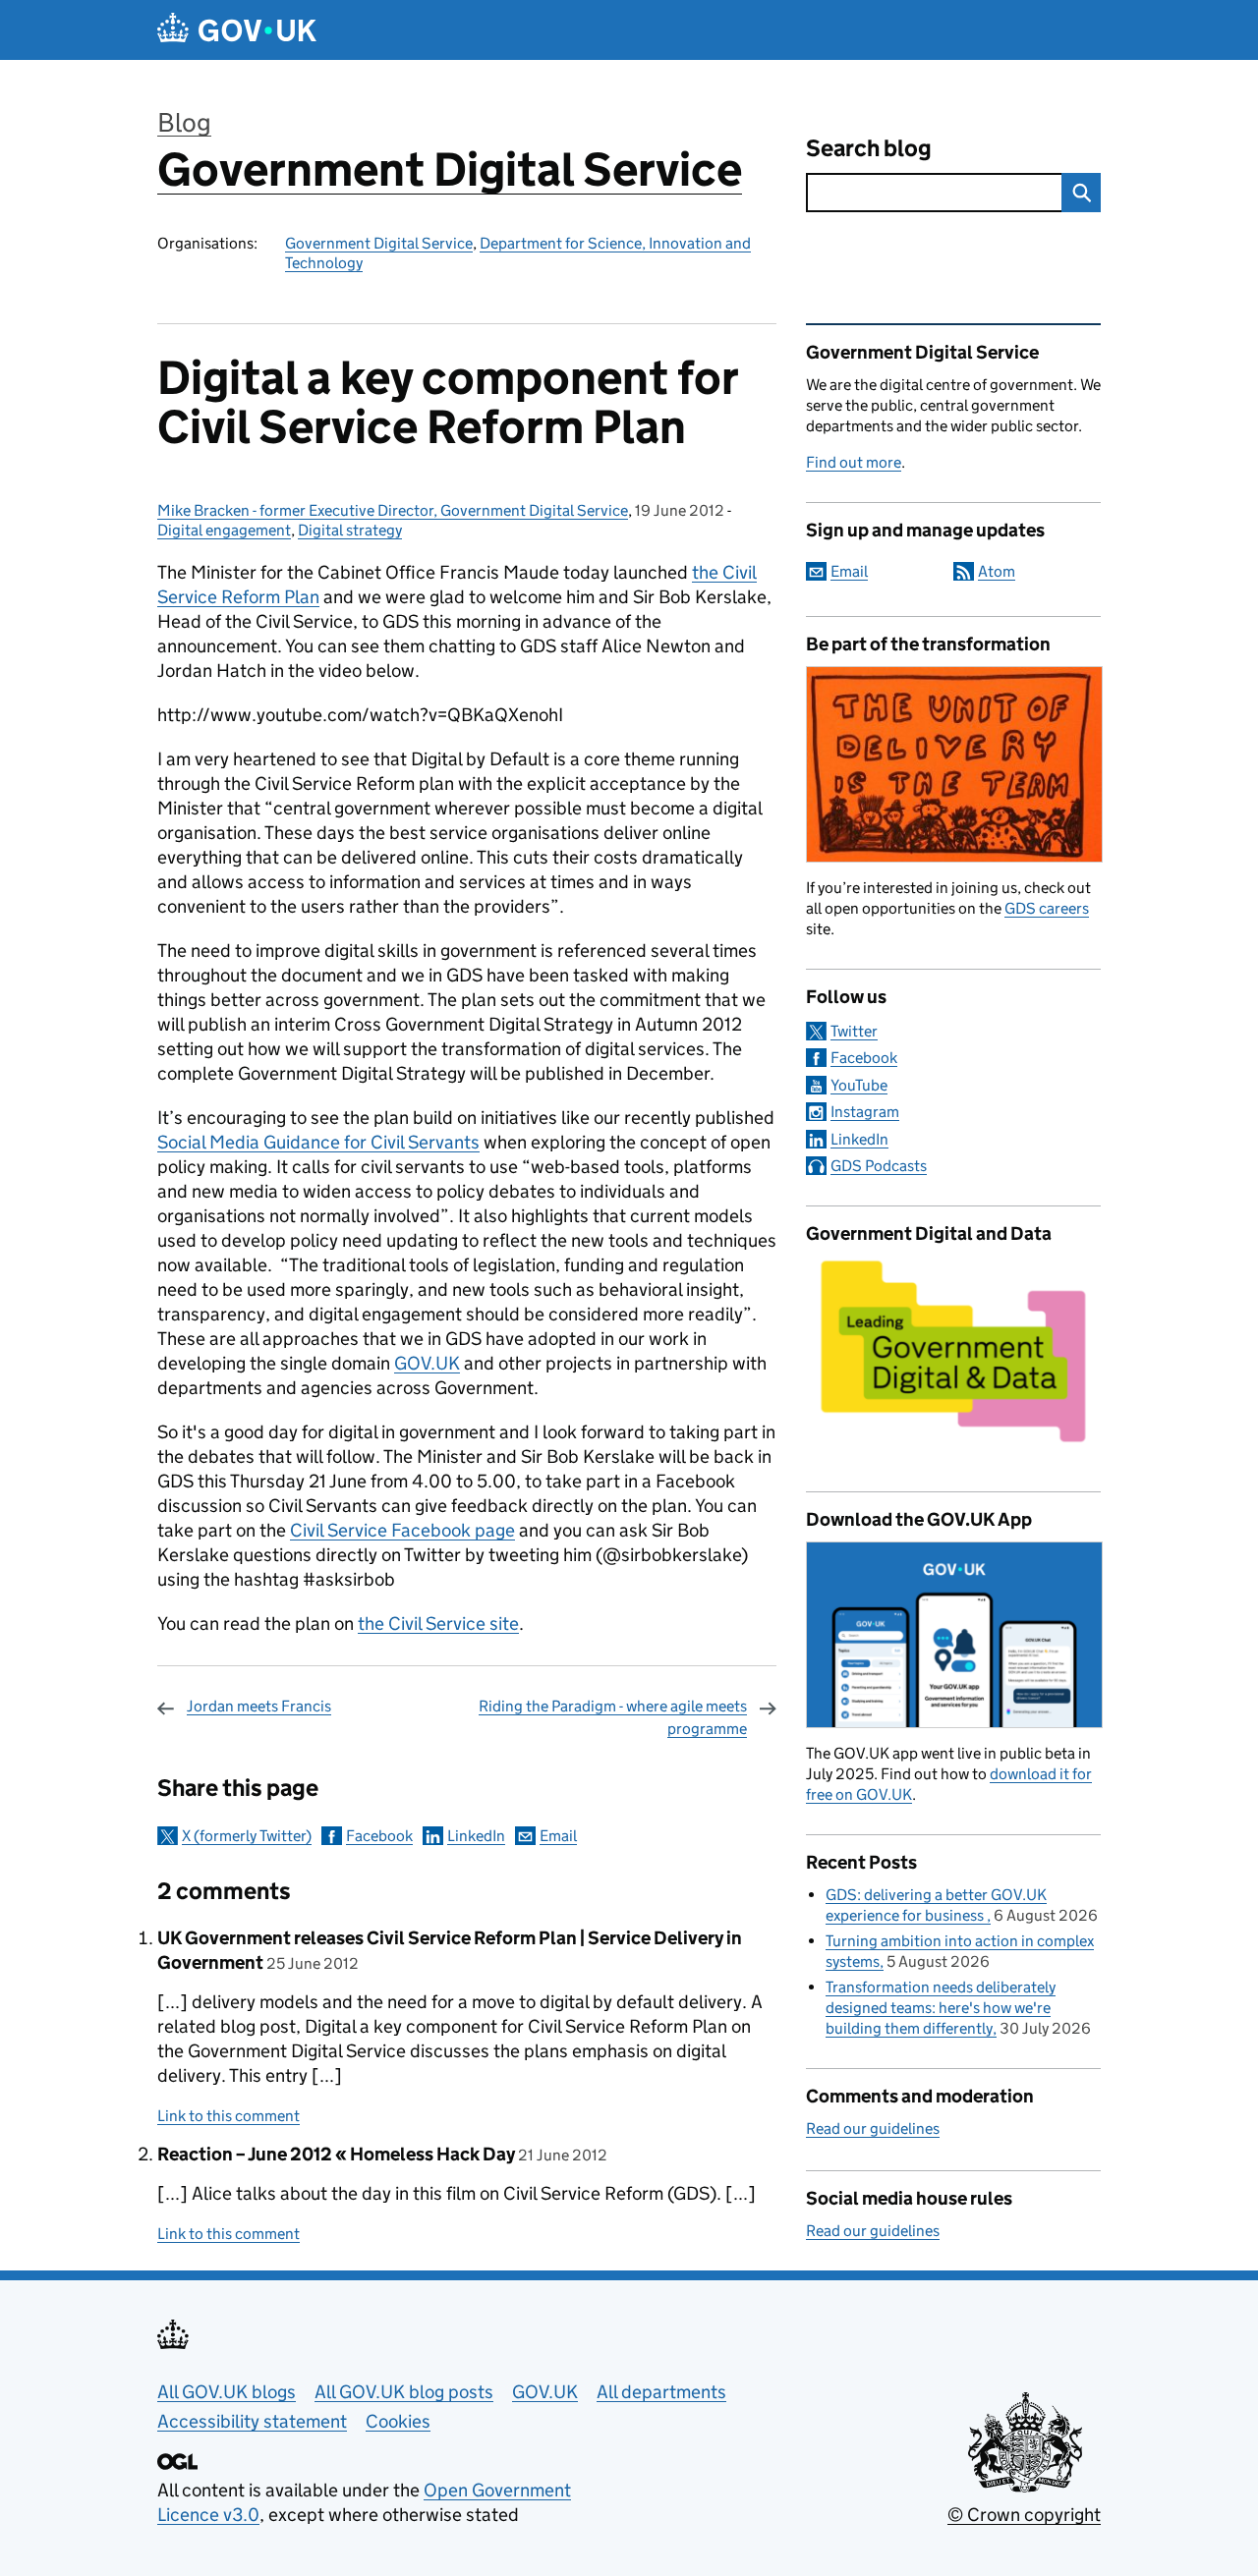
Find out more (854, 462)
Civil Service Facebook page (402, 1530)
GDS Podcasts (879, 1166)
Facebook (379, 1836)
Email (558, 1836)
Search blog (869, 148)
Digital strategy (350, 530)
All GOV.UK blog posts (404, 2392)
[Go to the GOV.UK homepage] (237, 30)
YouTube (859, 1085)
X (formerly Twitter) (247, 1836)
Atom (997, 571)
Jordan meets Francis (259, 1706)
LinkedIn (476, 1836)
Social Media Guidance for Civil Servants (318, 1142)
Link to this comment (229, 2116)
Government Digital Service (450, 169)
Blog (184, 122)
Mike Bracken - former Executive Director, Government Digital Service (393, 510)
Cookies (398, 2421)
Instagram (865, 1112)
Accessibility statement (252, 2421)
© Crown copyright (1024, 2515)
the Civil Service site (438, 1624)
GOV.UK (427, 1363)
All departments (661, 2392)
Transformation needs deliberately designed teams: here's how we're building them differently (941, 2008)
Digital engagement (224, 530)
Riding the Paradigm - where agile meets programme (613, 1717)
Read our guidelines (873, 2128)
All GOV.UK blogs (227, 2392)
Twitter (854, 1031)
